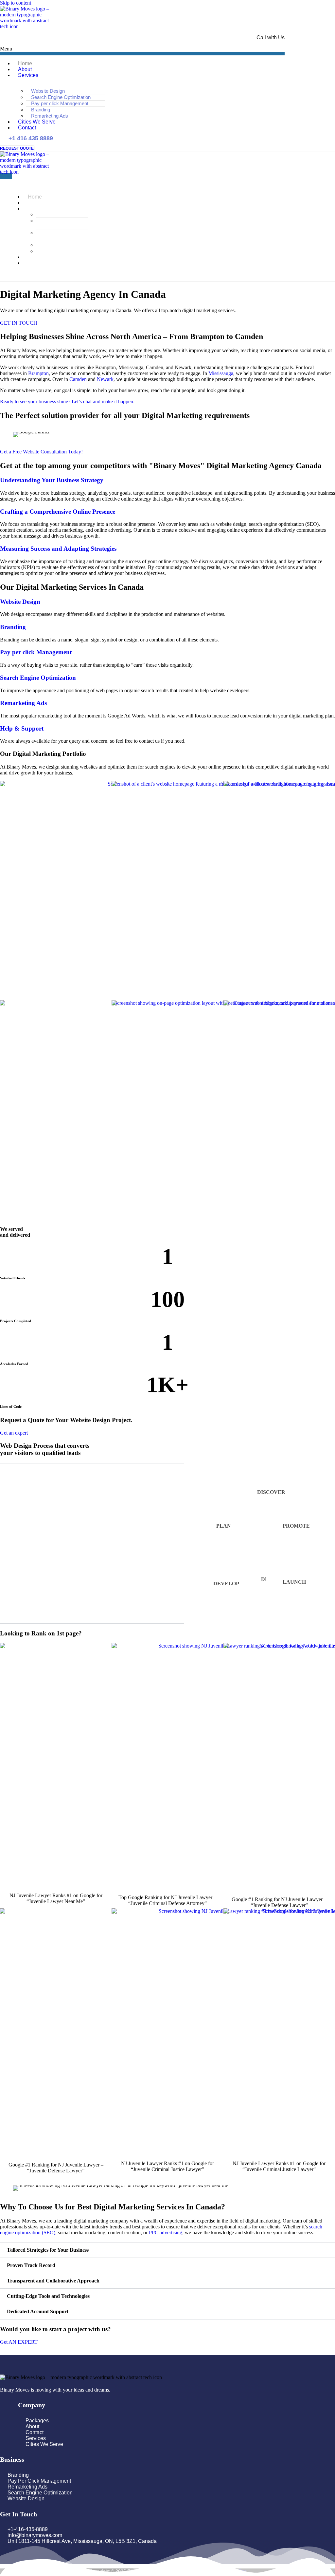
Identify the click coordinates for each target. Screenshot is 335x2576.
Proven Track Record (31, 2265)
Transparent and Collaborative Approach (53, 2281)
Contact (27, 128)
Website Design (48, 91)
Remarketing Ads (23, 703)
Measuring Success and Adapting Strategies (58, 549)
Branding (41, 110)
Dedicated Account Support (38, 2311)
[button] (142, 51)
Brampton (38, 373)
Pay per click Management (60, 103)
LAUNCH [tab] (294, 1582)
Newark (105, 379)
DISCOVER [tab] (271, 1492)
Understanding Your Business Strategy (52, 480)
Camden (78, 379)
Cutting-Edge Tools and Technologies (48, 2296)
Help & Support (22, 728)
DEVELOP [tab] (226, 1584)
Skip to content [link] (16, 3)
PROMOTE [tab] (296, 1526)
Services (28, 75)
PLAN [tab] (224, 1526)
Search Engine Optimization (61, 97)
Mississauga (221, 373)
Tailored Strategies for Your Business (48, 2250)
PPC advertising (166, 2233)
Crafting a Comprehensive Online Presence (58, 512)
